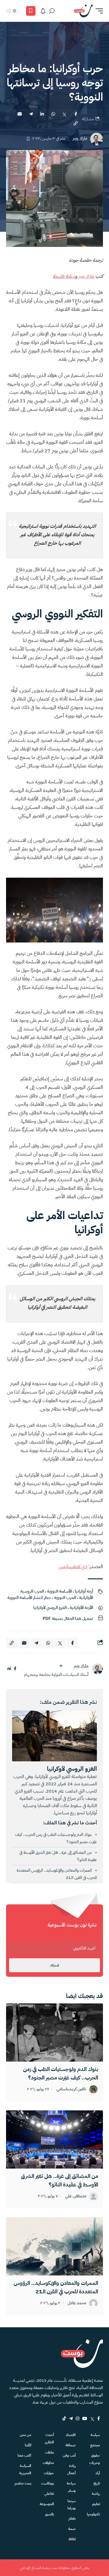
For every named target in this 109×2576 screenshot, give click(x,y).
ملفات (50, 2452)
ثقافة (72, 2539)
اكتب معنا (24, 2455)
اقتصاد (71, 2435)
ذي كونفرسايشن (73, 1567)
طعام (72, 2518)
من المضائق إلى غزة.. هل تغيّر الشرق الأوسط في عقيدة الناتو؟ (59, 2180)
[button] (98, 11)
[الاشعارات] (43, 11)
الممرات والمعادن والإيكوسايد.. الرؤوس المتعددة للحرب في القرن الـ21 (56, 2287)
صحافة (71, 2445)
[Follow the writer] (61, 1666)
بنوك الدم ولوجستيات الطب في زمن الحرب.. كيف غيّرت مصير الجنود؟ (61, 2073)
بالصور (50, 2514)
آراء (98, 2473)
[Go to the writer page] (97, 1669)
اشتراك (54, 1965)
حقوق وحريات (95, 2459)
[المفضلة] (31, 11)
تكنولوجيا (93, 2514)
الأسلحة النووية (59, 1591)
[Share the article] (76, 114)
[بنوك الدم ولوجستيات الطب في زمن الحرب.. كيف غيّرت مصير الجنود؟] (54, 2033)
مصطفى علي (76, 2196)
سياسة (95, 2435)
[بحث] (52, 11)
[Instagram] (78, 2418)
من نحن (25, 2435)
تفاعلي (49, 2494)
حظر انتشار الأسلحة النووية (29, 1598)
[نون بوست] (83, 11)
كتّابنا (28, 2445)
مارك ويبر (80, 139)
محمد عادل (77, 2303)
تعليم (96, 2504)
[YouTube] (85, 2418)
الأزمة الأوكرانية (81, 1608)
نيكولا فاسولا (64, 276)
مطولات (48, 2463)
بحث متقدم (23, 2483)
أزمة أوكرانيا (84, 1591)
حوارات (49, 2473)
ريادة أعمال (71, 2469)
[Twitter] (92, 2418)
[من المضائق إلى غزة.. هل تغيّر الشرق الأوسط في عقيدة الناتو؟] (54, 2139)
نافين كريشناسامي (71, 2089)
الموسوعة (47, 2504)
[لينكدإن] (9, 1669)
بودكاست (48, 2483)
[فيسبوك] (15, 1669)
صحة (72, 2529)
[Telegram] (71, 2418)
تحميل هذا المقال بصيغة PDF (68, 1619)
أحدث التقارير (49, 2438)
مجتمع (95, 2445)
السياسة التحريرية (25, 2469)
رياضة (96, 2494)
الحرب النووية (65, 1598)
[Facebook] (99, 2418)
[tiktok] (64, 2418)
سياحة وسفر (71, 2487)
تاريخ (97, 2483)
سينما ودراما (72, 2505)
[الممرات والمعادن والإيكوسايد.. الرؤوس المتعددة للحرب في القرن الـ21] (54, 2246)
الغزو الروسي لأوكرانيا (50, 1608)
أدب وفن (69, 2455)
